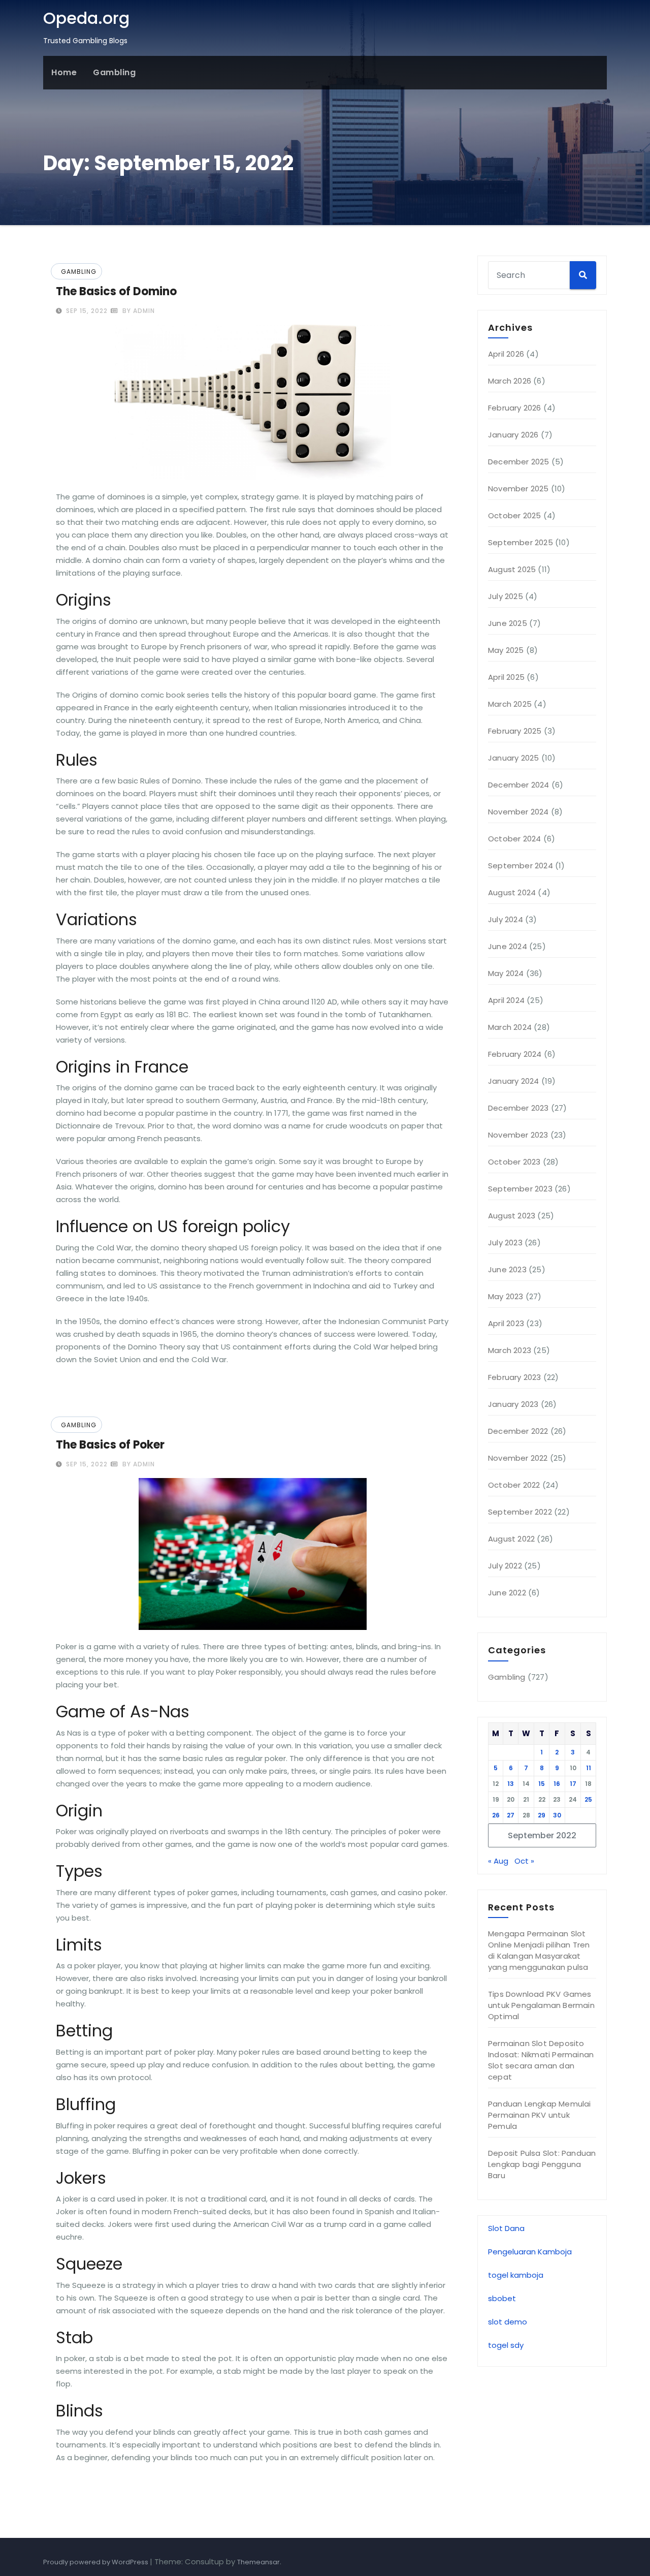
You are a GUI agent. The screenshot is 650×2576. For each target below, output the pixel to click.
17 (573, 1784)
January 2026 (513, 435)
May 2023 (506, 1296)
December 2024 (519, 785)
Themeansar (258, 2562)
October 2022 (514, 1485)
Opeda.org (86, 18)
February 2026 (515, 408)
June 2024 (508, 946)
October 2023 (514, 1162)
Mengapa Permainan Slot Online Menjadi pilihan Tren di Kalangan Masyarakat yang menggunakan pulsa (539, 1950)
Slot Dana (506, 2228)
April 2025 (506, 677)
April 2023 (506, 1323)
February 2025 (515, 731)
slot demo (508, 2322)
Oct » (524, 1861)
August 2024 (512, 892)
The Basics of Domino (116, 291)
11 (589, 1768)
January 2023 (513, 1404)
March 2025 (510, 704)
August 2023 (512, 1216)
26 (496, 1815)
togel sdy (506, 2345)
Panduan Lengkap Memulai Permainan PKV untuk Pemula (540, 2115)
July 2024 (506, 919)
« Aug (498, 1861)
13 (511, 1784)
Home (64, 72)
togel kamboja (516, 2275)
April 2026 (506, 354)
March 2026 (510, 381)
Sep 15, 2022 (86, 311)
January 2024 (513, 1081)
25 (588, 1799)
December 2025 (519, 462)
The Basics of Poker (110, 1445)
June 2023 (507, 1269)
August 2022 (511, 1539)
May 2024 (506, 973)
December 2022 (518, 1431)
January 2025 (513, 758)
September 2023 (520, 1189)
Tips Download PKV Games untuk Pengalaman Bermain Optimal (541, 2005)
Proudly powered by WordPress (96, 2562)
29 (542, 1815)
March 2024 (510, 1027)
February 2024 (515, 1054)
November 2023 (518, 1135)
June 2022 (507, 1593)
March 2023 (510, 1350)
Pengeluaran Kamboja (530, 2252)
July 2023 (505, 1243)
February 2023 (515, 1377)
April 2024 (506, 1000)
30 (557, 1815)
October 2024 (514, 839)
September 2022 (520, 1512)
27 (511, 1815)
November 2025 (518, 489)
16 (557, 1784)
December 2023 (518, 1108)
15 (542, 1784)
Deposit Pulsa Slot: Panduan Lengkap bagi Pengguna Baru (542, 2164)
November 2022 (518, 1458)
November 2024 (518, 812)
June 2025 (508, 623)
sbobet (502, 2298)
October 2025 (514, 515)
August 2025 (512, 569)
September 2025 (521, 542)
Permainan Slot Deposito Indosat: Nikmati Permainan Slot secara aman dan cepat (541, 2060)
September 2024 (521, 866)
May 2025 (506, 650)
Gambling (114, 72)
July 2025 (506, 596)
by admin (138, 311)
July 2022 (505, 1566)
